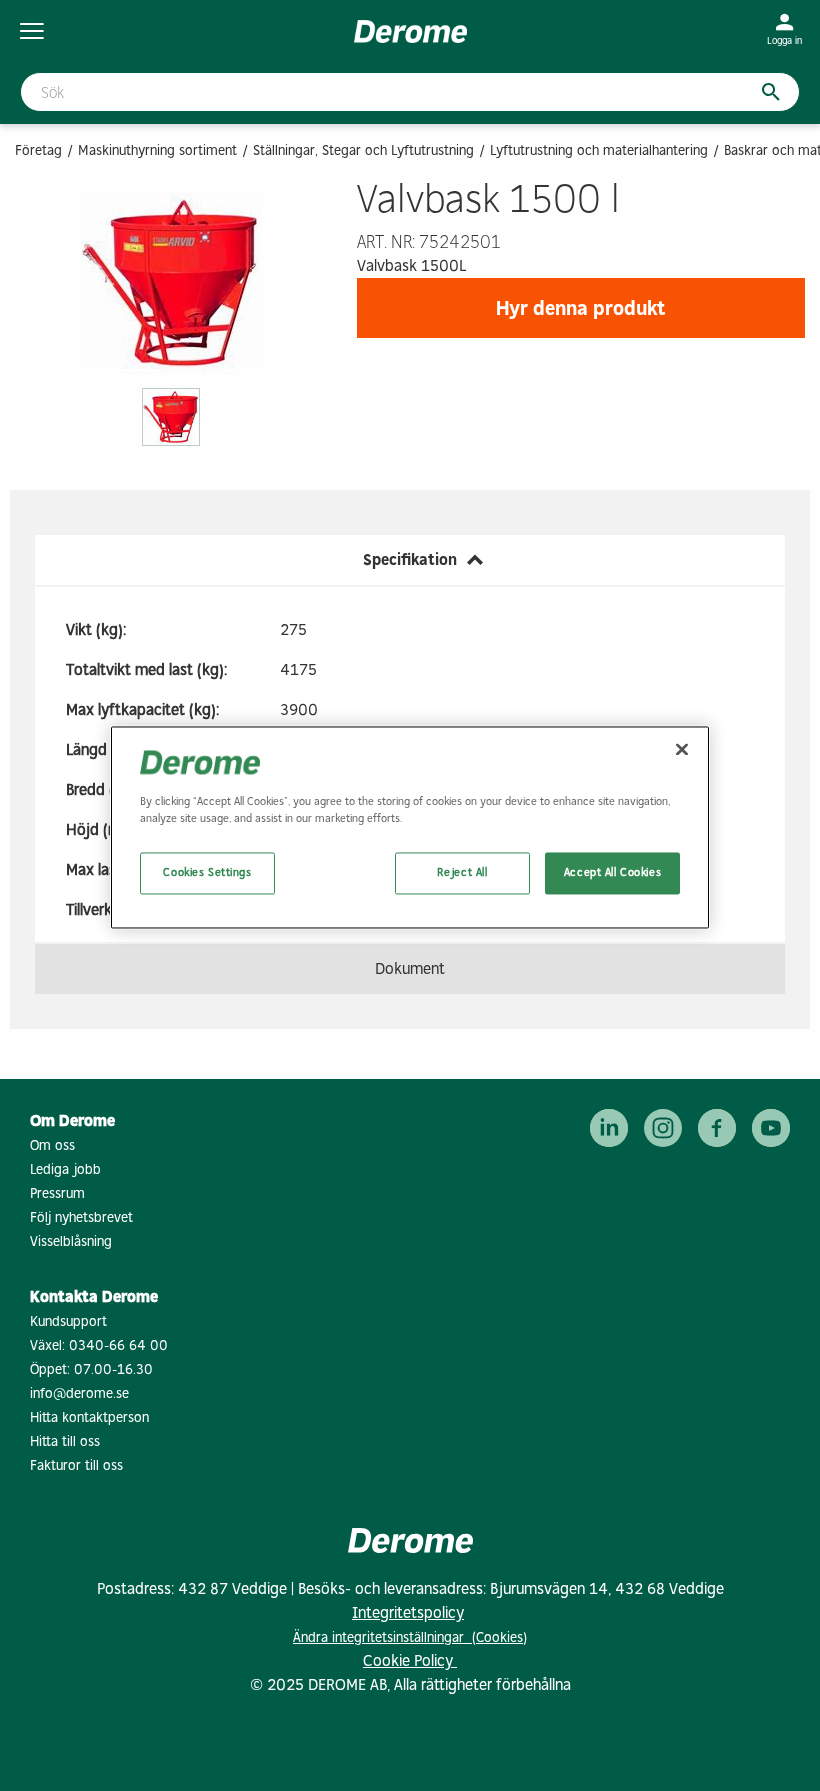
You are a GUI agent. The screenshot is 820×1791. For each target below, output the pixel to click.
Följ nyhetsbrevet (81, 1217)
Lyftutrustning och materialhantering (599, 150)
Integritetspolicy (408, 1612)
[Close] (682, 750)
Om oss (52, 1145)
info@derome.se (79, 1393)
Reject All (462, 873)
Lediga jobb (65, 1169)
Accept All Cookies (612, 873)
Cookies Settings (207, 873)
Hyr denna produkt (581, 308)
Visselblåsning (71, 1241)
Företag (38, 150)
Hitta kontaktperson (89, 1417)
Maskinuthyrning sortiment (157, 150)
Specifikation (410, 559)
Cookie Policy (410, 1660)
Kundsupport (68, 1321)
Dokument (410, 968)
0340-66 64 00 (118, 1345)
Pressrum (57, 1193)
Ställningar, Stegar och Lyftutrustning (363, 150)
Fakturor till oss (76, 1465)
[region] (410, 828)
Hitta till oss (65, 1441)
